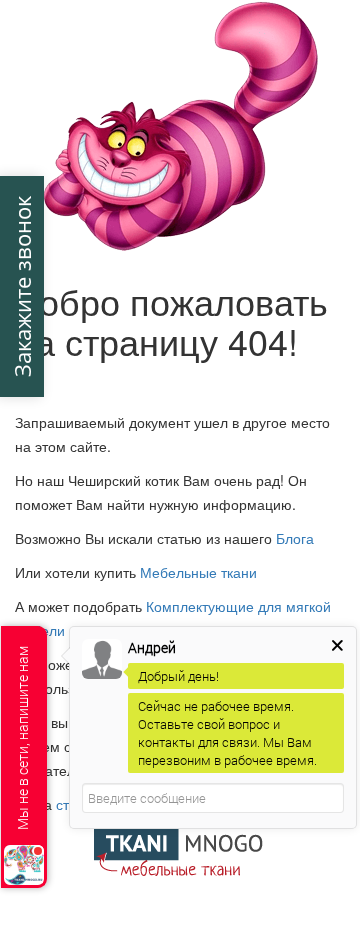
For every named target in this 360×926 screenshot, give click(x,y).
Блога (295, 538)
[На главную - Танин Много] (180, 849)
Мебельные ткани (198, 572)
